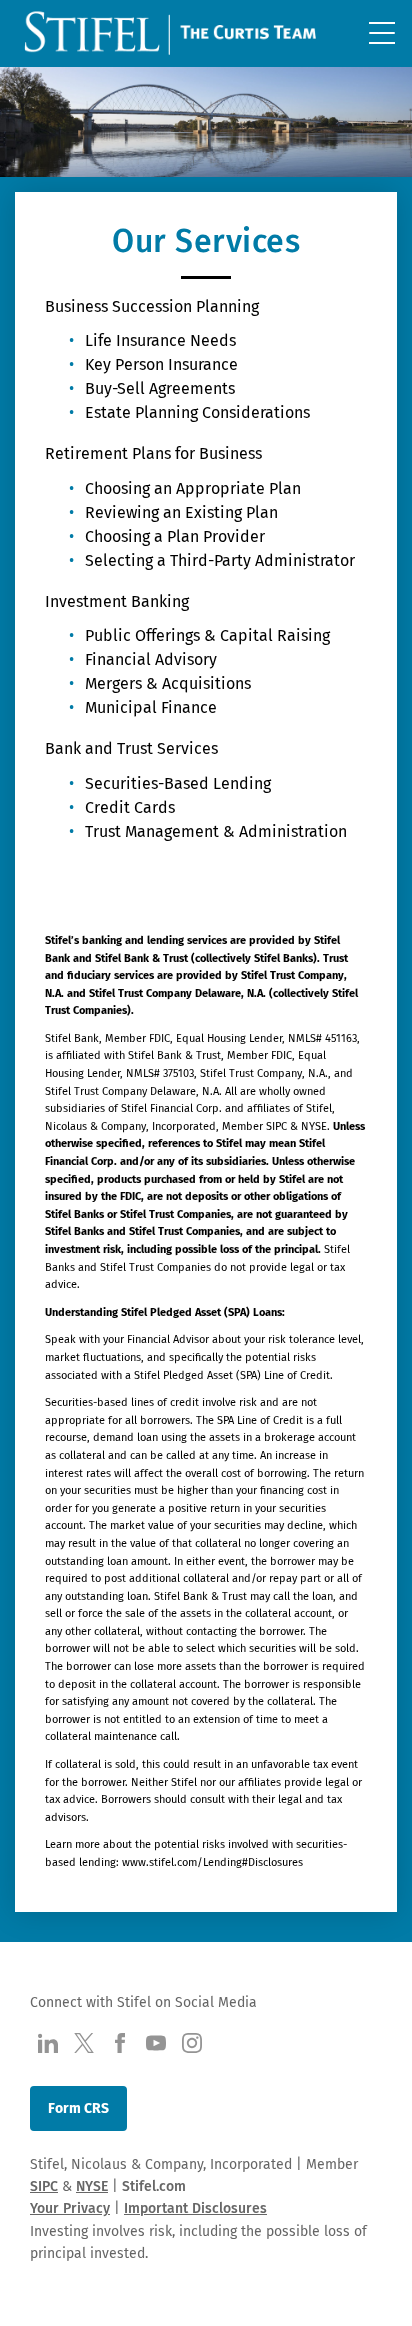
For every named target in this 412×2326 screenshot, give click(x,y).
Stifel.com (154, 2186)
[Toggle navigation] (382, 33)
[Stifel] (173, 37)
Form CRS (78, 2108)
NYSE (92, 2186)
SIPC (44, 2186)
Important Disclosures (195, 2208)
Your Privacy (70, 2208)
